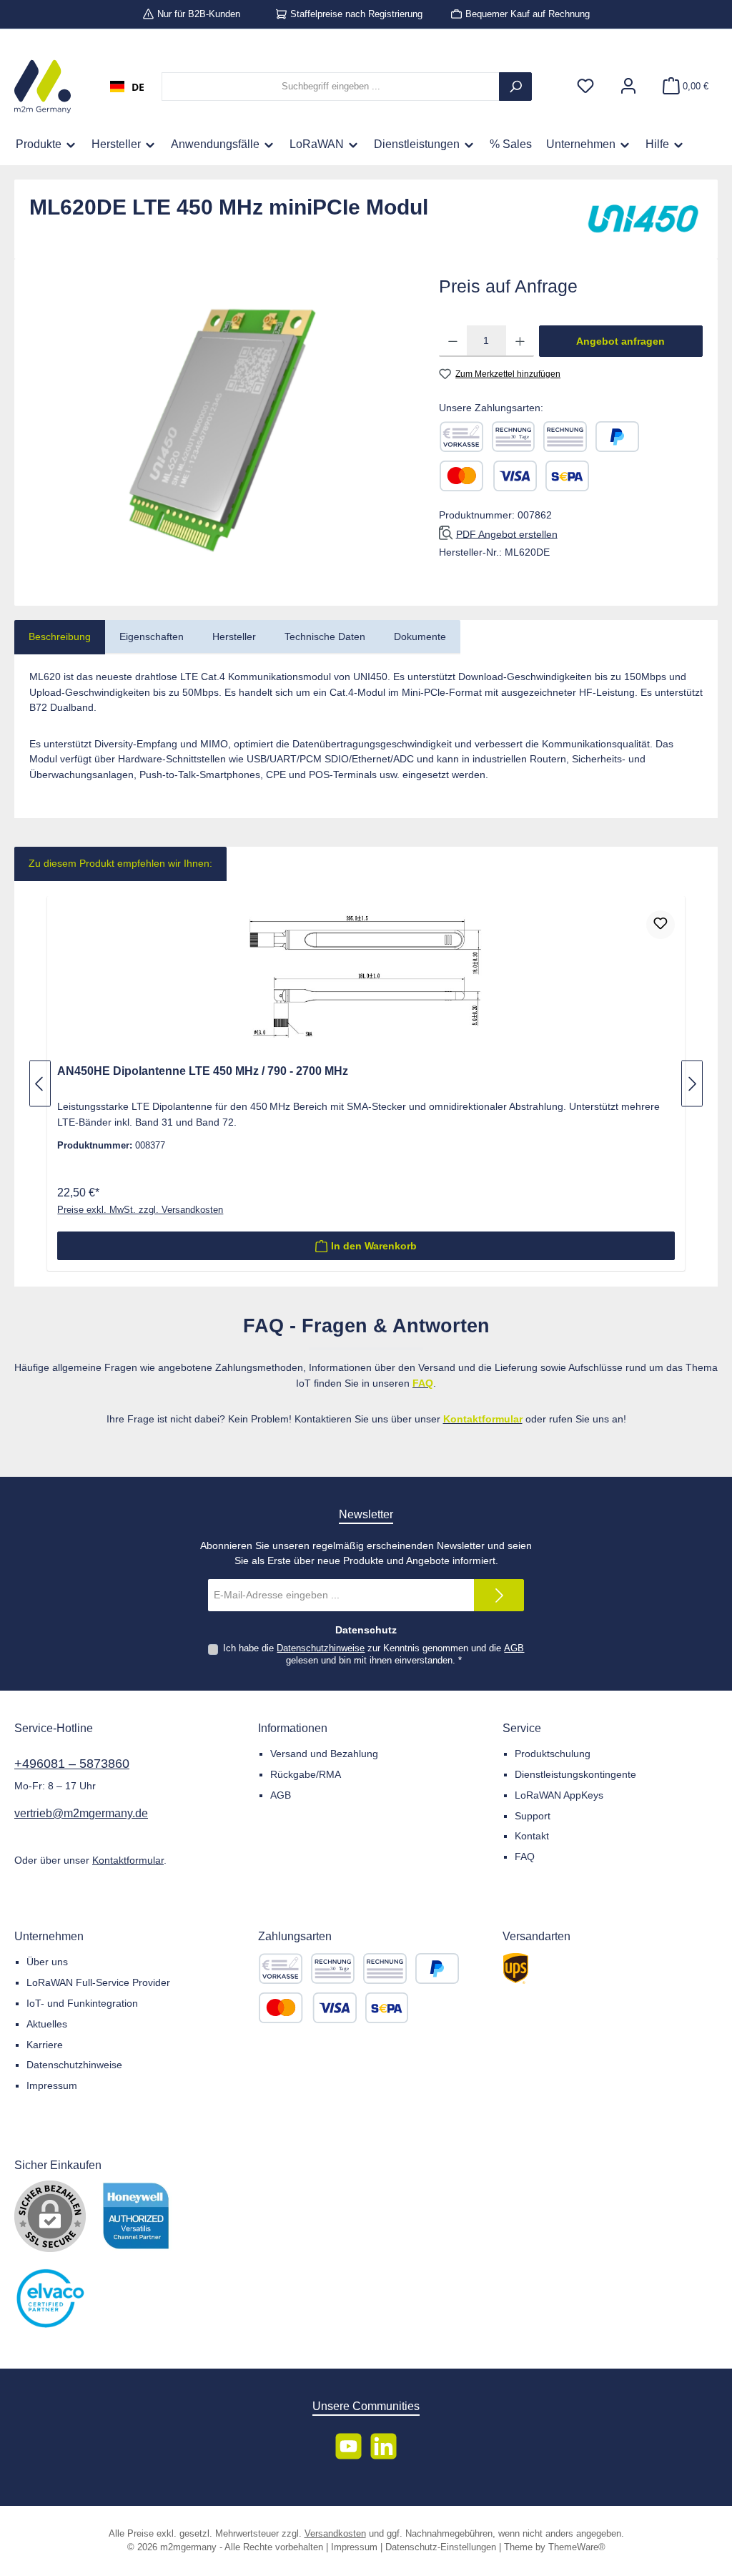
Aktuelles (47, 2024)
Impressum (52, 2085)
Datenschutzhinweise (321, 1648)
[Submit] (499, 1595)
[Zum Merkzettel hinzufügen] (661, 925)
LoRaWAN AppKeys (559, 1795)
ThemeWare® (577, 2547)
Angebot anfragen (620, 341)
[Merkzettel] (585, 87)
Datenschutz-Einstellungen (441, 2547)
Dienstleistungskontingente (575, 1774)
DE (138, 87)
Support (533, 1816)
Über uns (47, 1962)
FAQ (525, 1857)
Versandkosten (335, 2534)
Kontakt (532, 1836)
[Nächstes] (692, 1084)
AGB (514, 1648)
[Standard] (516, 1968)
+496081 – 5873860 (72, 1764)
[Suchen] (515, 87)
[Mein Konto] (628, 87)
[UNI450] (643, 220)
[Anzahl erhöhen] (520, 341)
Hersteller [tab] (234, 636)
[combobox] (127, 87)
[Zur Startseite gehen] (43, 87)
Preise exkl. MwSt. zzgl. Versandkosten (140, 1210)
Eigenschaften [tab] (152, 636)
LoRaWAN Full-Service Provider (98, 1982)
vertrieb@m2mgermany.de (81, 1813)
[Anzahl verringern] (453, 341)
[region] (220, 427)
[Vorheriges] (40, 1084)
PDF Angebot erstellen (507, 534)
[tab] (60, 637)
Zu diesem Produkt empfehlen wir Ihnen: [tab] (120, 863)
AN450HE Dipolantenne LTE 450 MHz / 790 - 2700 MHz (203, 1071)
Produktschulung (553, 1754)
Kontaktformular (128, 1860)
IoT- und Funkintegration (82, 2003)
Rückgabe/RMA (306, 1774)
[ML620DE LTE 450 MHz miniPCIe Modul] (219, 427)
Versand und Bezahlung (324, 1754)
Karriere (45, 2045)
